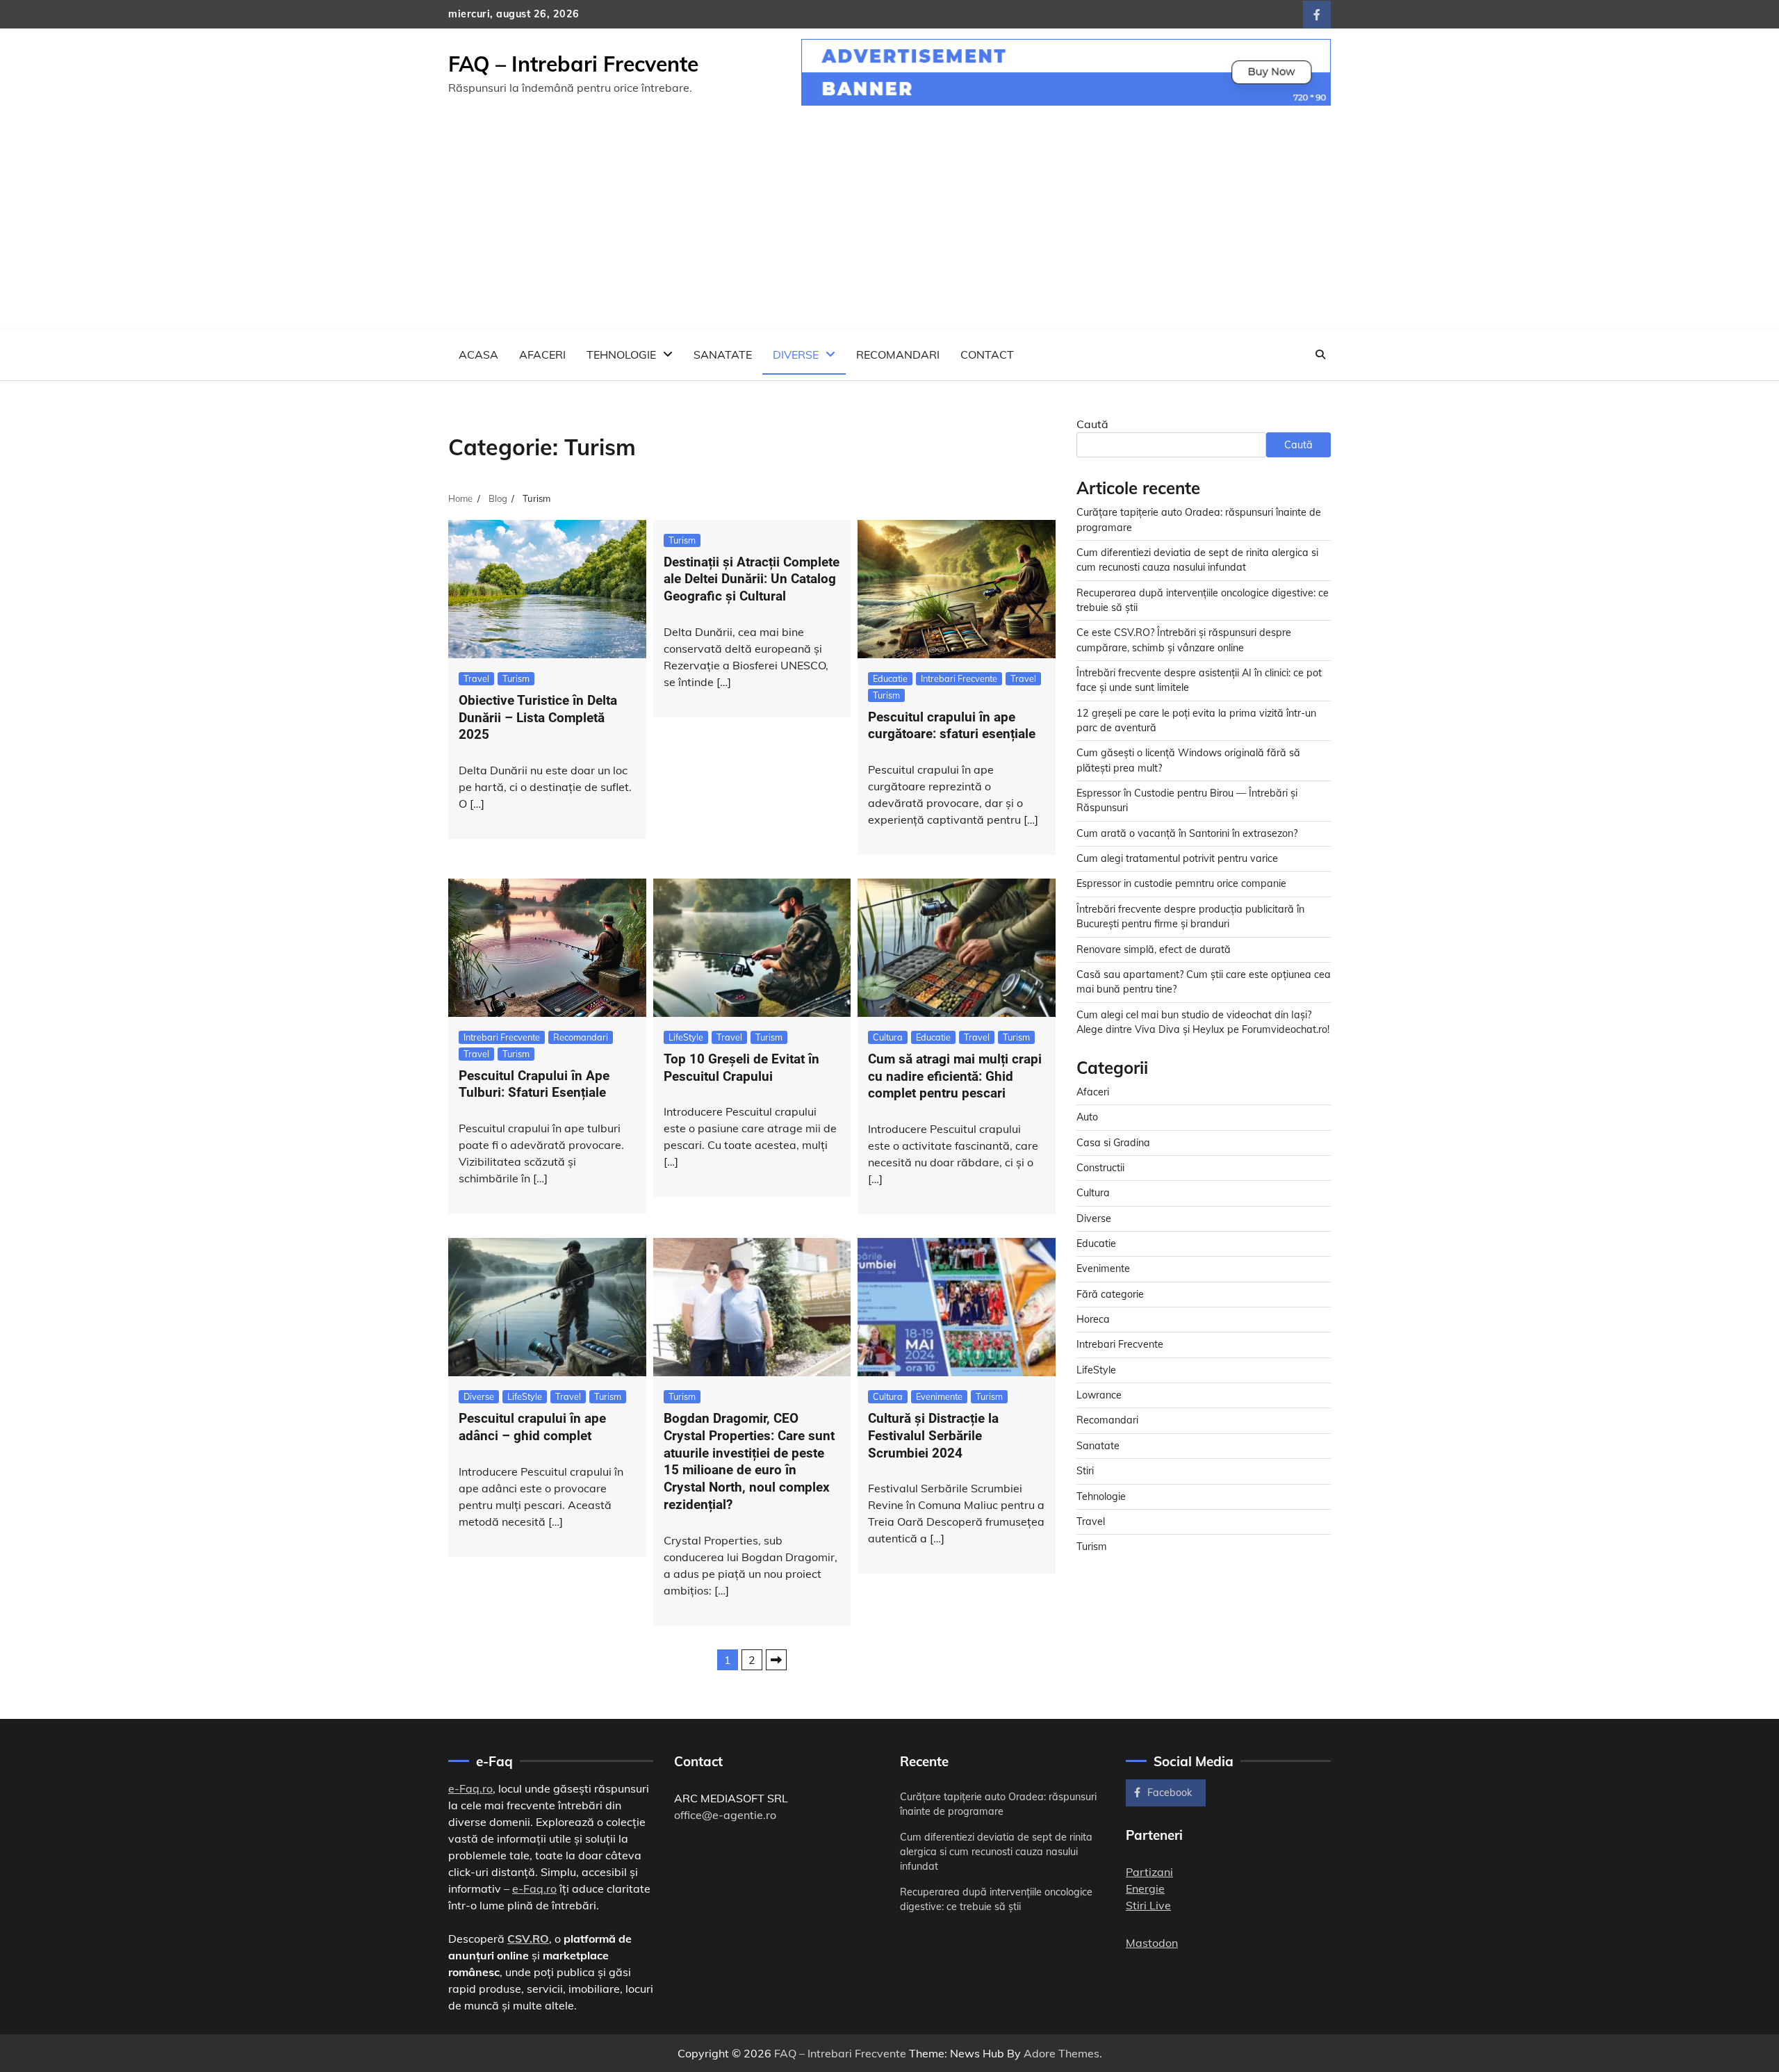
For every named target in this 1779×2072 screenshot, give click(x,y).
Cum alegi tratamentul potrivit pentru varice (1177, 858)
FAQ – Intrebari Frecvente (573, 64)
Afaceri (542, 354)
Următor (776, 1660)
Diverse (796, 354)
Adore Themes (1061, 2053)
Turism (516, 678)
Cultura (888, 1037)
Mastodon (1152, 1943)
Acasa (478, 354)
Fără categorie (1110, 1294)
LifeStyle (686, 1037)
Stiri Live (1148, 1905)
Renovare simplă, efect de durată (1154, 949)
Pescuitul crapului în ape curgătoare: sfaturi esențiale (952, 726)
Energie (1145, 1889)
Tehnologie (621, 354)
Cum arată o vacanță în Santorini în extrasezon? (1187, 833)
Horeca (1093, 1319)
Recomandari (898, 354)
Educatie (890, 678)
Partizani (1149, 1872)
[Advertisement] (889, 225)
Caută (1092, 424)
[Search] (1320, 354)
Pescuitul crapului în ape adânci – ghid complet (532, 1427)
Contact (987, 354)
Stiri (1085, 1471)
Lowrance (1099, 1394)
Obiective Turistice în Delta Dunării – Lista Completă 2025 (538, 718)
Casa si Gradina (1113, 1142)
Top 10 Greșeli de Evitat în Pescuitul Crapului (741, 1068)
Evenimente (939, 1396)
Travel (476, 678)
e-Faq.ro (470, 1788)
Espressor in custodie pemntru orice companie (1181, 883)
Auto (1087, 1117)
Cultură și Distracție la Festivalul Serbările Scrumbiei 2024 (933, 1436)
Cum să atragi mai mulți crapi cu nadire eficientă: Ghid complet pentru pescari (955, 1076)
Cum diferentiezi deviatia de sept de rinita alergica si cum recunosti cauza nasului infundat (996, 1852)
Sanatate (723, 354)
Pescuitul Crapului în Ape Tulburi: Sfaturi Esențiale (534, 1084)
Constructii (1100, 1167)
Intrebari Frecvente (959, 678)
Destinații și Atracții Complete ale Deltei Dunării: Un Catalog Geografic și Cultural (752, 579)
